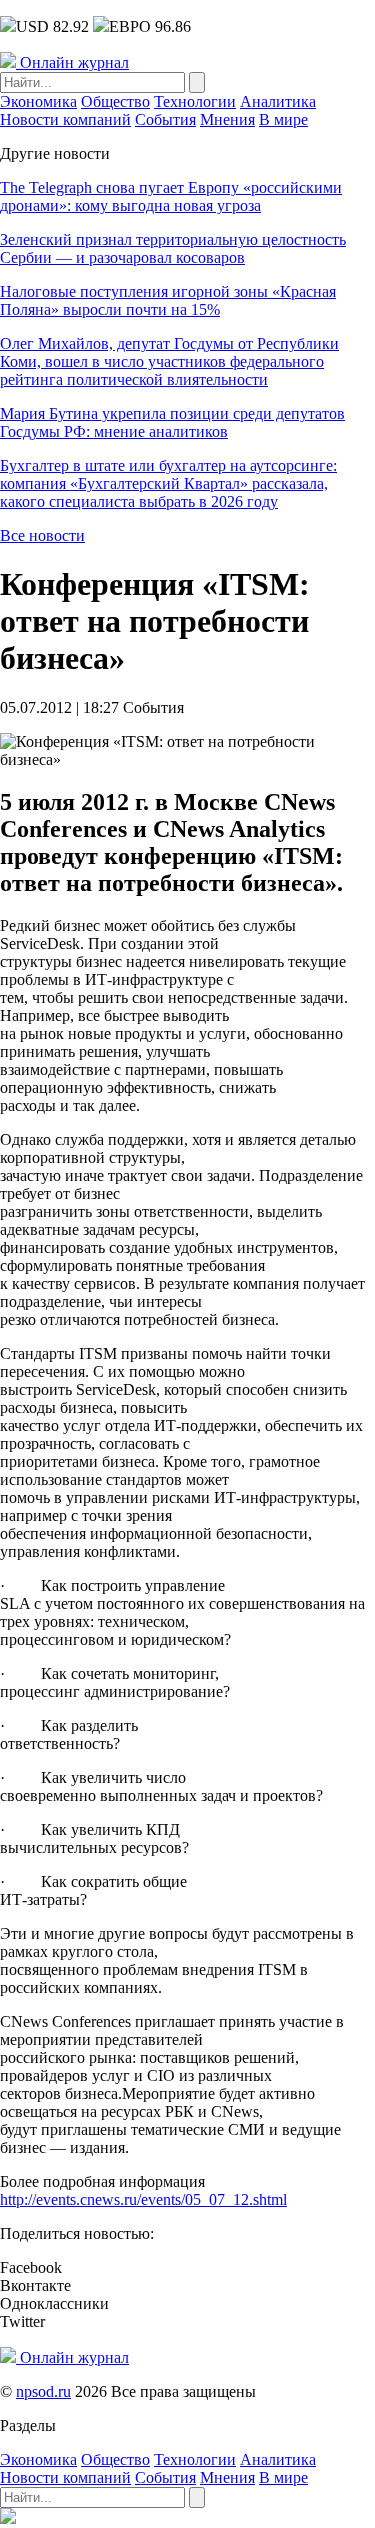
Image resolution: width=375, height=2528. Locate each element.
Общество (115, 101)
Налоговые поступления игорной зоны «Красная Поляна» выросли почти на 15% (168, 300)
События (165, 119)
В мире (283, 119)
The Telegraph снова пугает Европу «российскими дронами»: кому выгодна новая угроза (171, 196)
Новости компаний (65, 119)
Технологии (195, 101)
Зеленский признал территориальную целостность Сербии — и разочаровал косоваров (173, 248)
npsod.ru (43, 2391)
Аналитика (278, 101)
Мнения (227, 119)
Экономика (38, 101)
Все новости (42, 535)
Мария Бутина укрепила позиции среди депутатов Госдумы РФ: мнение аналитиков (172, 422)
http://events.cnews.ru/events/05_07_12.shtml (143, 2199)
